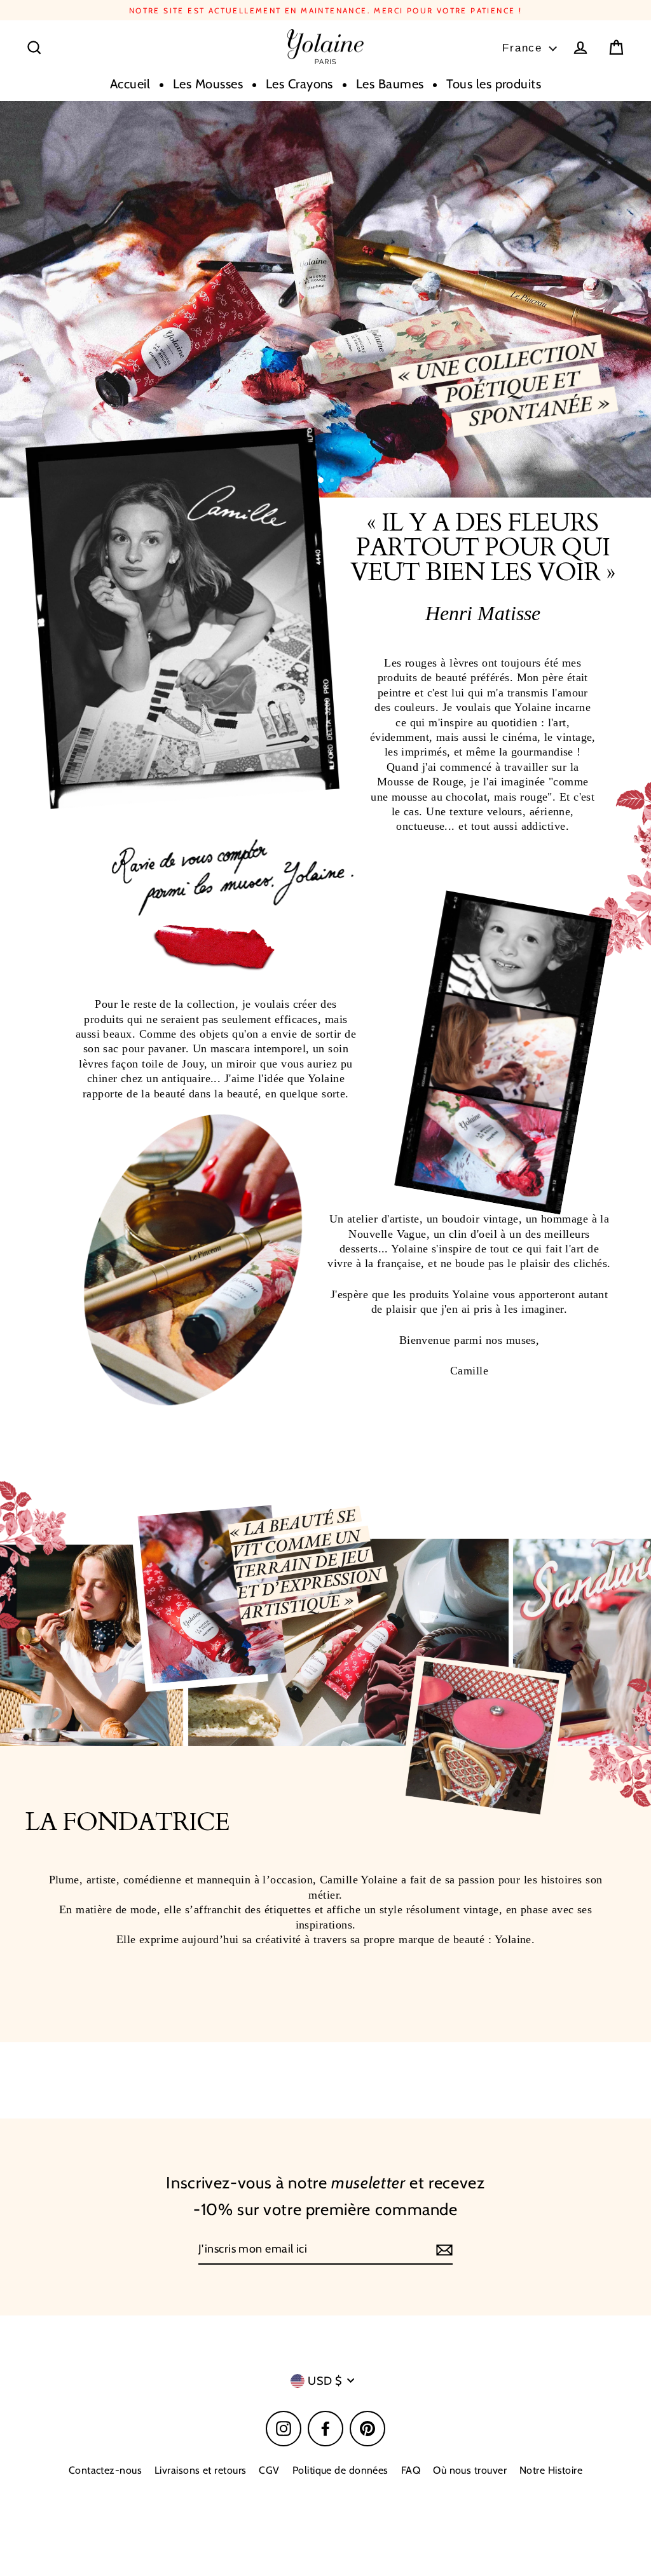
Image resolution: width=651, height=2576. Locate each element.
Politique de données (340, 2470)
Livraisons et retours (200, 2470)
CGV (269, 2470)
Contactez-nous (105, 2470)
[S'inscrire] (442, 2250)
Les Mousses (208, 84)
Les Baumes (390, 84)
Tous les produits (494, 84)
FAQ (411, 2470)
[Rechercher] (34, 48)
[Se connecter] (580, 48)
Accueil (130, 84)
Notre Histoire (551, 2470)
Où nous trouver (470, 2470)
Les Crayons (299, 84)
